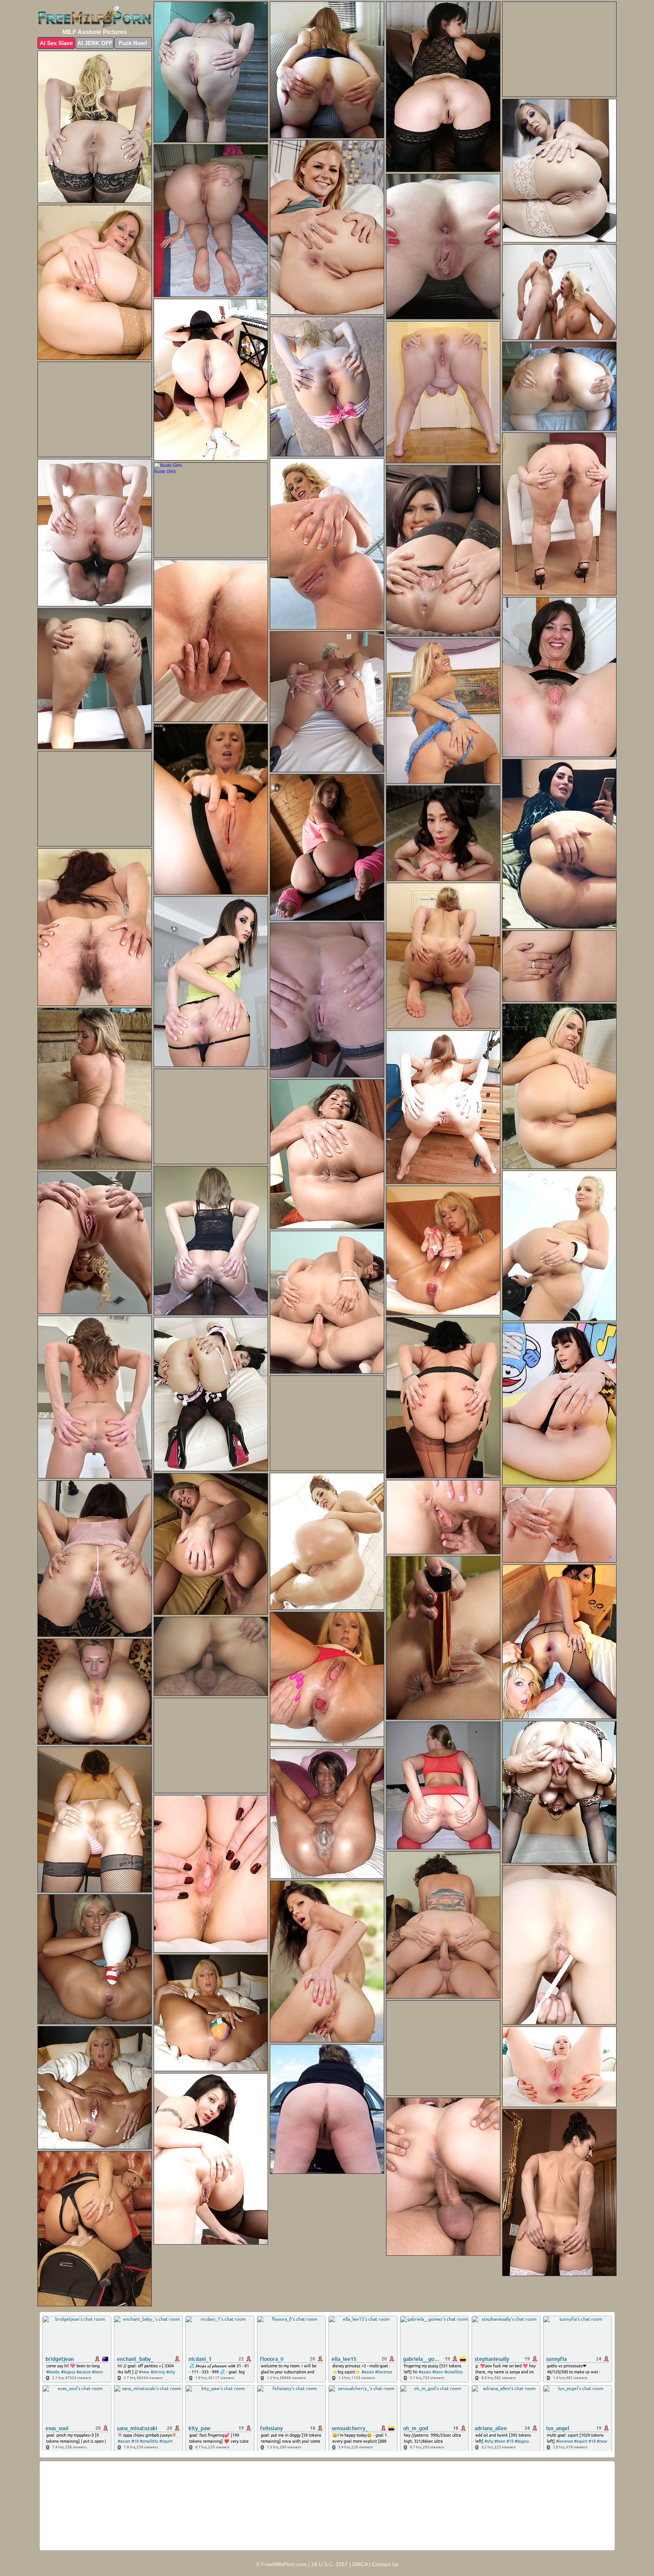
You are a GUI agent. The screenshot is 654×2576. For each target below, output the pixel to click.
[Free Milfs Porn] (95, 17)
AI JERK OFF (95, 43)
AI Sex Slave (56, 43)
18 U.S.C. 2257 (329, 2564)
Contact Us (385, 2564)
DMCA (360, 2564)
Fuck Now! (133, 43)
